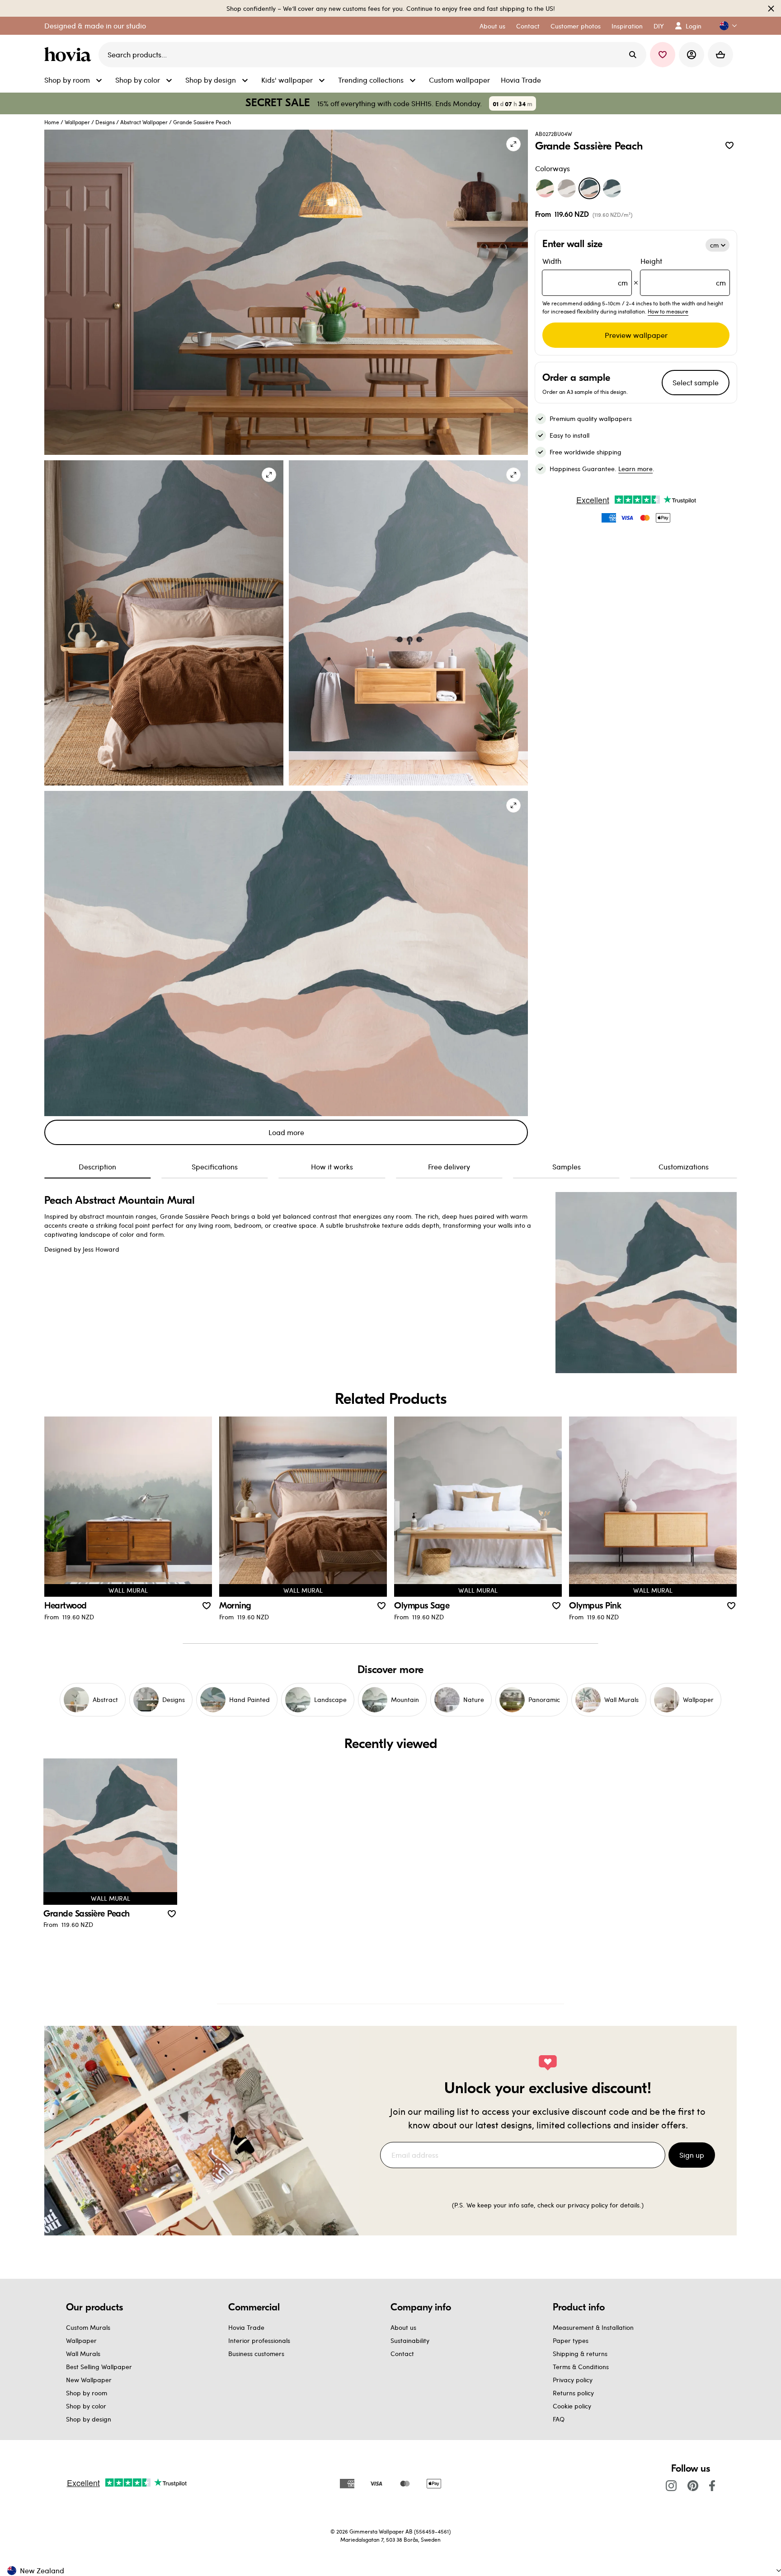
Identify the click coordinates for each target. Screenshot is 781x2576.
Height (683, 272)
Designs (105, 122)
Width (585, 272)
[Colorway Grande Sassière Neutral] (567, 188)
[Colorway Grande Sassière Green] (545, 188)
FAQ (559, 2419)
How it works (332, 1166)
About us (403, 2327)
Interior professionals (259, 2340)
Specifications (215, 1166)
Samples (567, 1166)
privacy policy (588, 2205)
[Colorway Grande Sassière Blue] (612, 188)
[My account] (692, 55)
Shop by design (89, 2419)
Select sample (696, 382)
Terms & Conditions (581, 2367)
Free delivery (449, 1166)
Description (97, 1166)
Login (694, 26)
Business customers (256, 2354)
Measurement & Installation (593, 2327)
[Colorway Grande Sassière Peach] (589, 188)
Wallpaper (77, 122)
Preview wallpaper (636, 335)
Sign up (692, 2155)
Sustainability (410, 2340)
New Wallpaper (89, 2380)
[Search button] (633, 55)
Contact (402, 2354)
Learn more (635, 469)
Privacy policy (573, 2380)
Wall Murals (83, 2354)
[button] (725, 26)
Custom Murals (88, 2327)
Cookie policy (572, 2406)
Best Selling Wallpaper (99, 2367)
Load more (286, 1132)
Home (52, 122)
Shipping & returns (580, 2354)
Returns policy (573, 2393)
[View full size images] (513, 144)
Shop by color (86, 2406)
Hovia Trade (246, 2327)
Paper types (571, 2340)
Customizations (684, 1166)
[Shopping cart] (720, 55)
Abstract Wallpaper (144, 122)
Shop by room (87, 2393)
